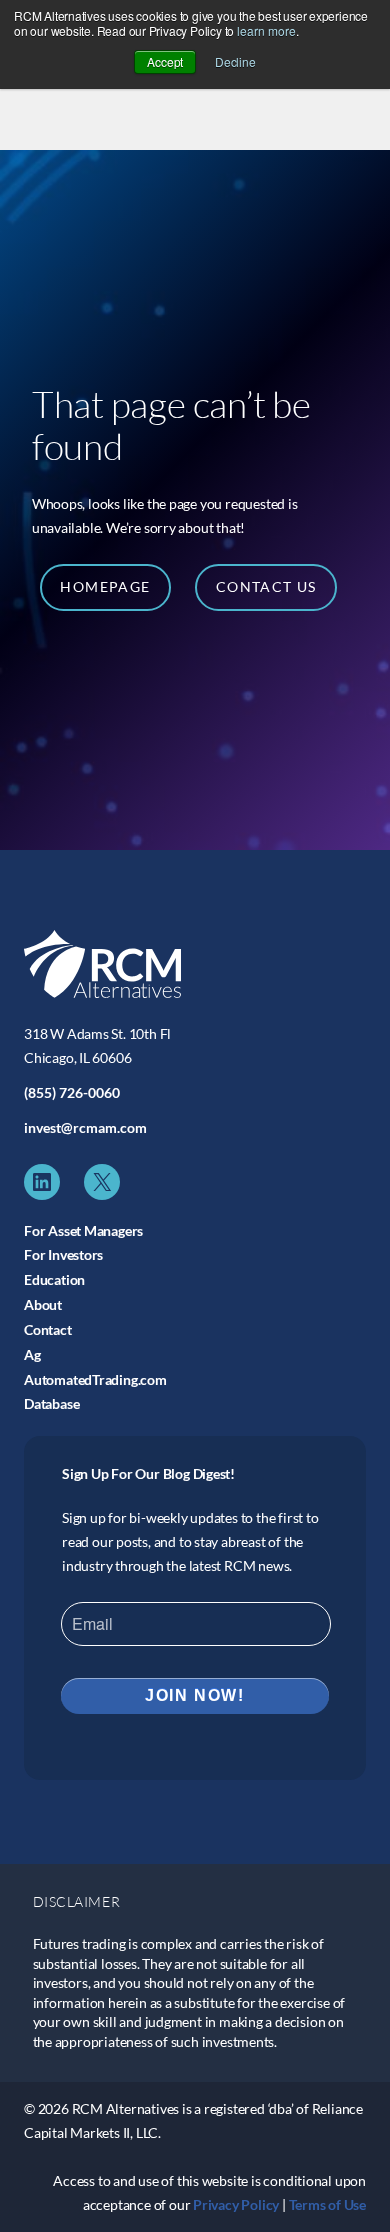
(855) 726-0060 (72, 1092)
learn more (266, 30)
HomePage (105, 586)
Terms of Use (327, 2204)
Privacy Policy (236, 2204)
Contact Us (266, 586)
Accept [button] (165, 61)
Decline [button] (235, 61)
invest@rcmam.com (85, 1127)
